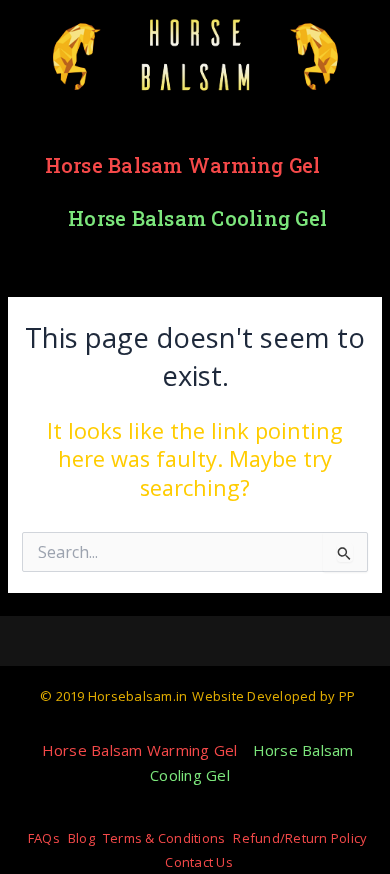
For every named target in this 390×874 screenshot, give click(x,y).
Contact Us (199, 862)
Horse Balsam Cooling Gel (197, 218)
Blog (81, 838)
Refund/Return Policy (300, 838)
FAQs (44, 838)
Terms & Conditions (164, 838)
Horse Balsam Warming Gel (183, 165)
